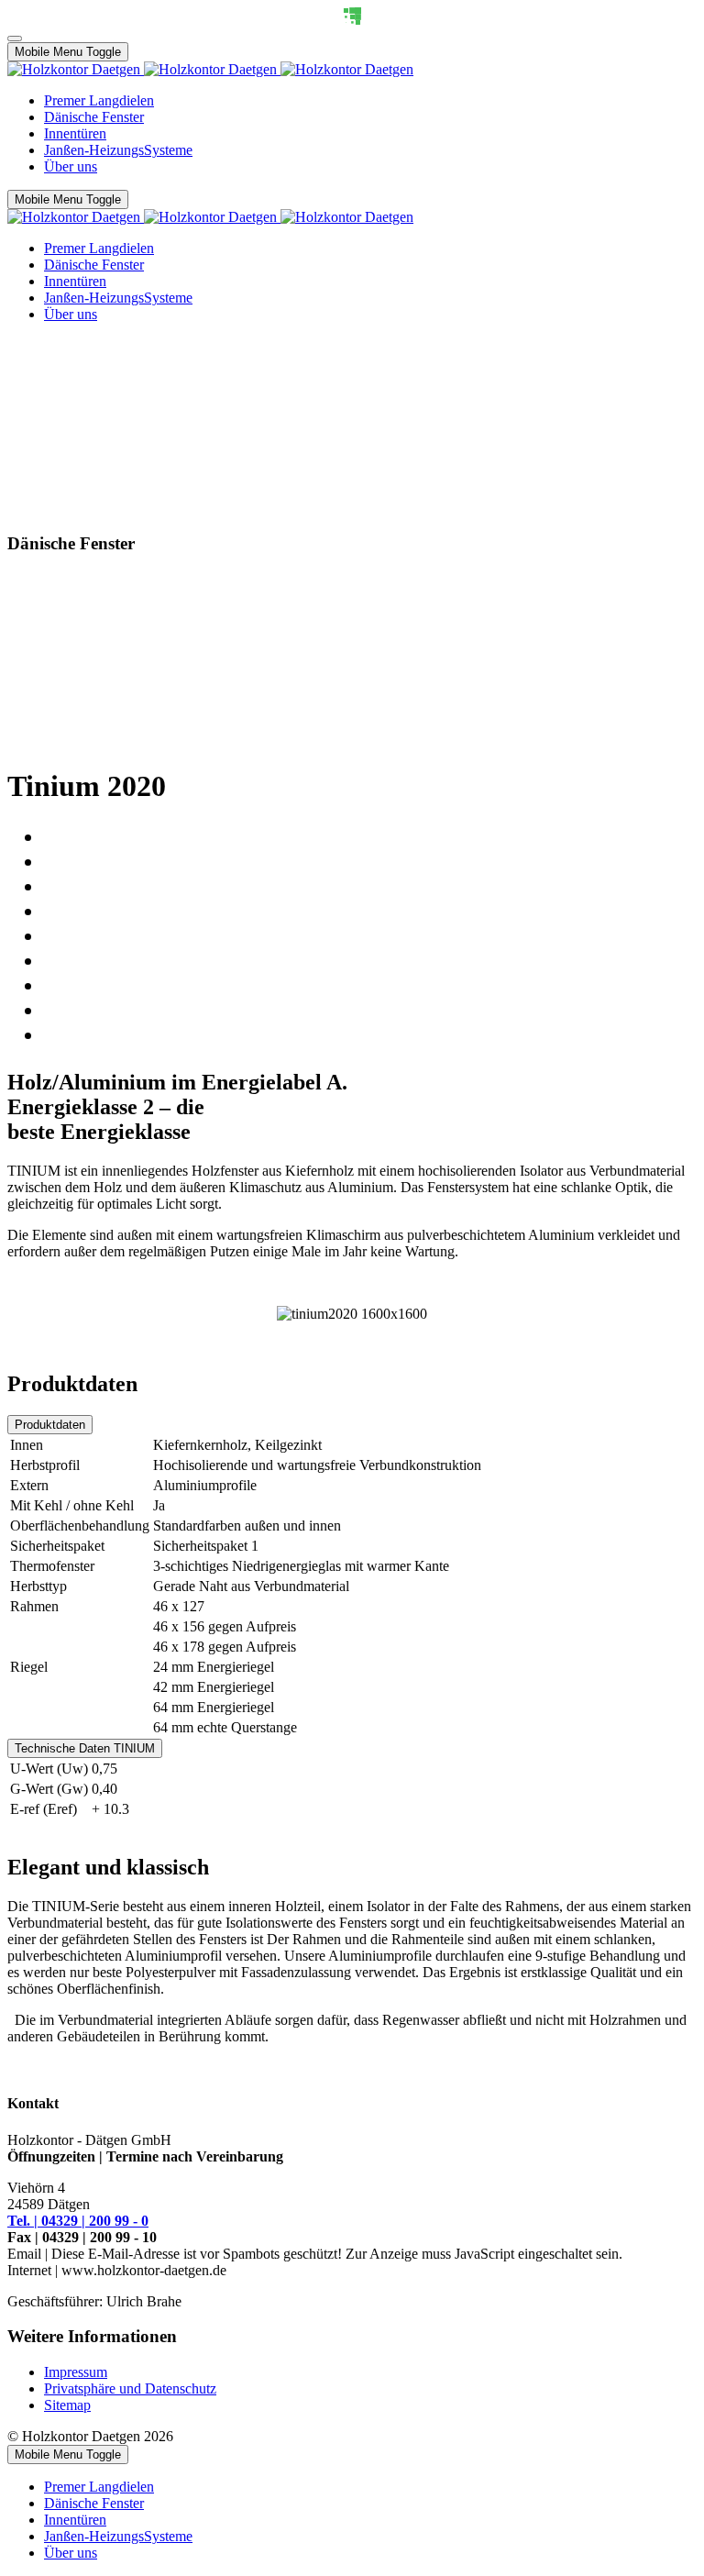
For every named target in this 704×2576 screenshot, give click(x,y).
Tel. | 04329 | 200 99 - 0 (78, 2221)
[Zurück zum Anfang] (15, 39)
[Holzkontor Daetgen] (210, 69)
